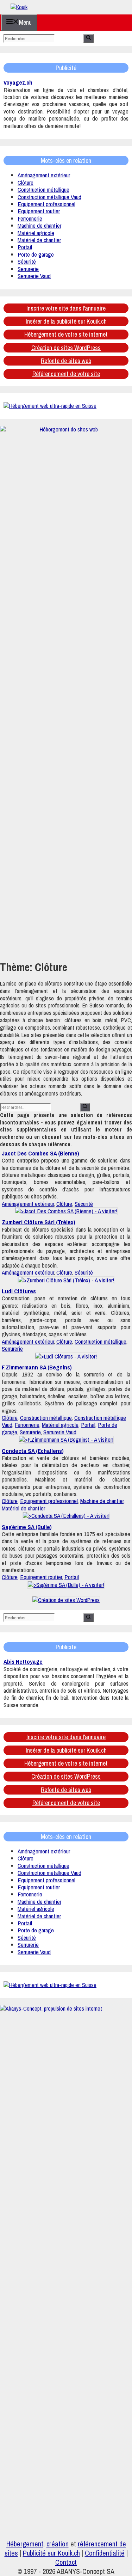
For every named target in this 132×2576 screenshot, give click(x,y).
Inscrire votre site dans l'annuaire (66, 308)
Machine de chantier (39, 225)
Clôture (26, 182)
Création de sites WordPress (66, 348)
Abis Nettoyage (23, 1661)
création (58, 2544)
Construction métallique (43, 189)
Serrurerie (28, 269)
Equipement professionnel (46, 204)
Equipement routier (39, 211)
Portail (25, 247)
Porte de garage (36, 254)
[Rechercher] (89, 38)
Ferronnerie (30, 218)
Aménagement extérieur (44, 175)
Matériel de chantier (39, 240)
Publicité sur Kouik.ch (51, 2553)
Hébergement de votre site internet (66, 334)
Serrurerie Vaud (34, 276)
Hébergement (25, 2544)
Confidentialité (105, 2553)
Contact (66, 2562)
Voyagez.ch (18, 82)
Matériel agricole (36, 233)
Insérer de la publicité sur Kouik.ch (66, 321)
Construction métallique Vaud (49, 197)
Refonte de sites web (66, 361)
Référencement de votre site (66, 374)
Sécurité (27, 261)
